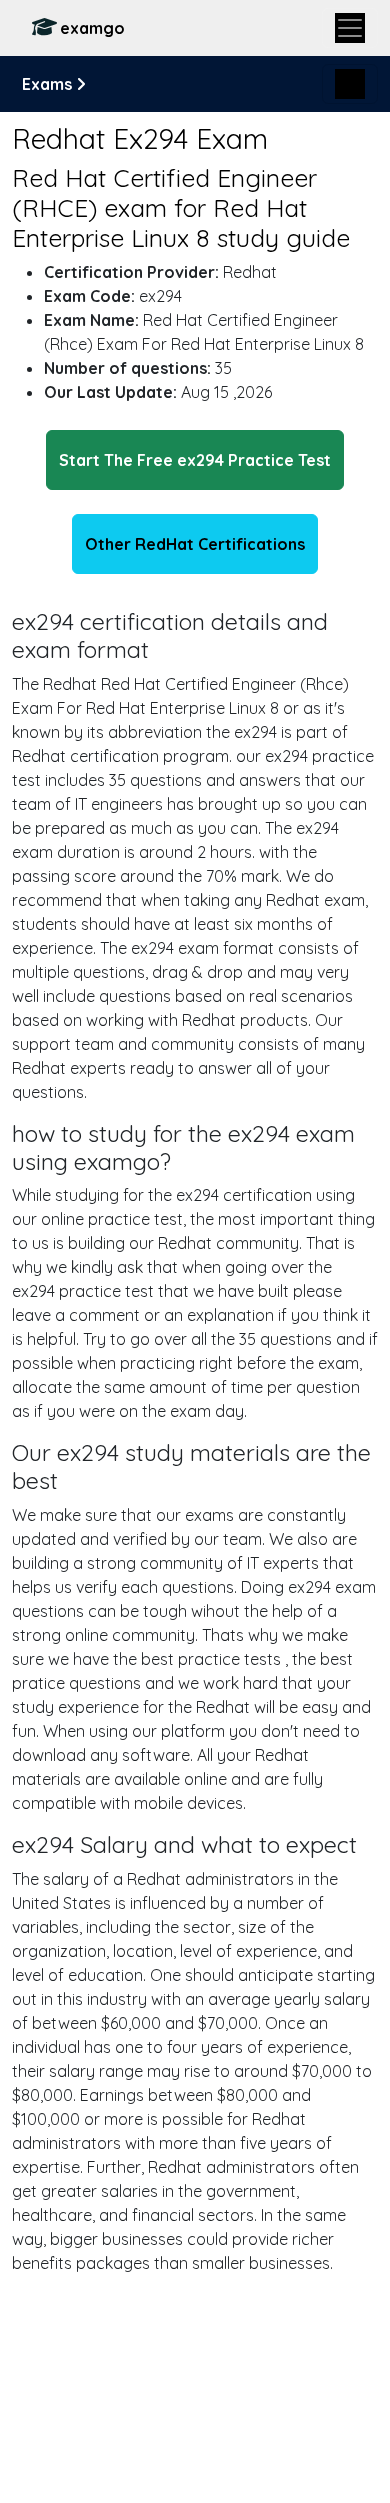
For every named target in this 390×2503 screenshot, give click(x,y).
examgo (92, 28)
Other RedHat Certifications (195, 544)
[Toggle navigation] (350, 28)
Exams (49, 84)
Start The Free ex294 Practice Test (195, 460)
